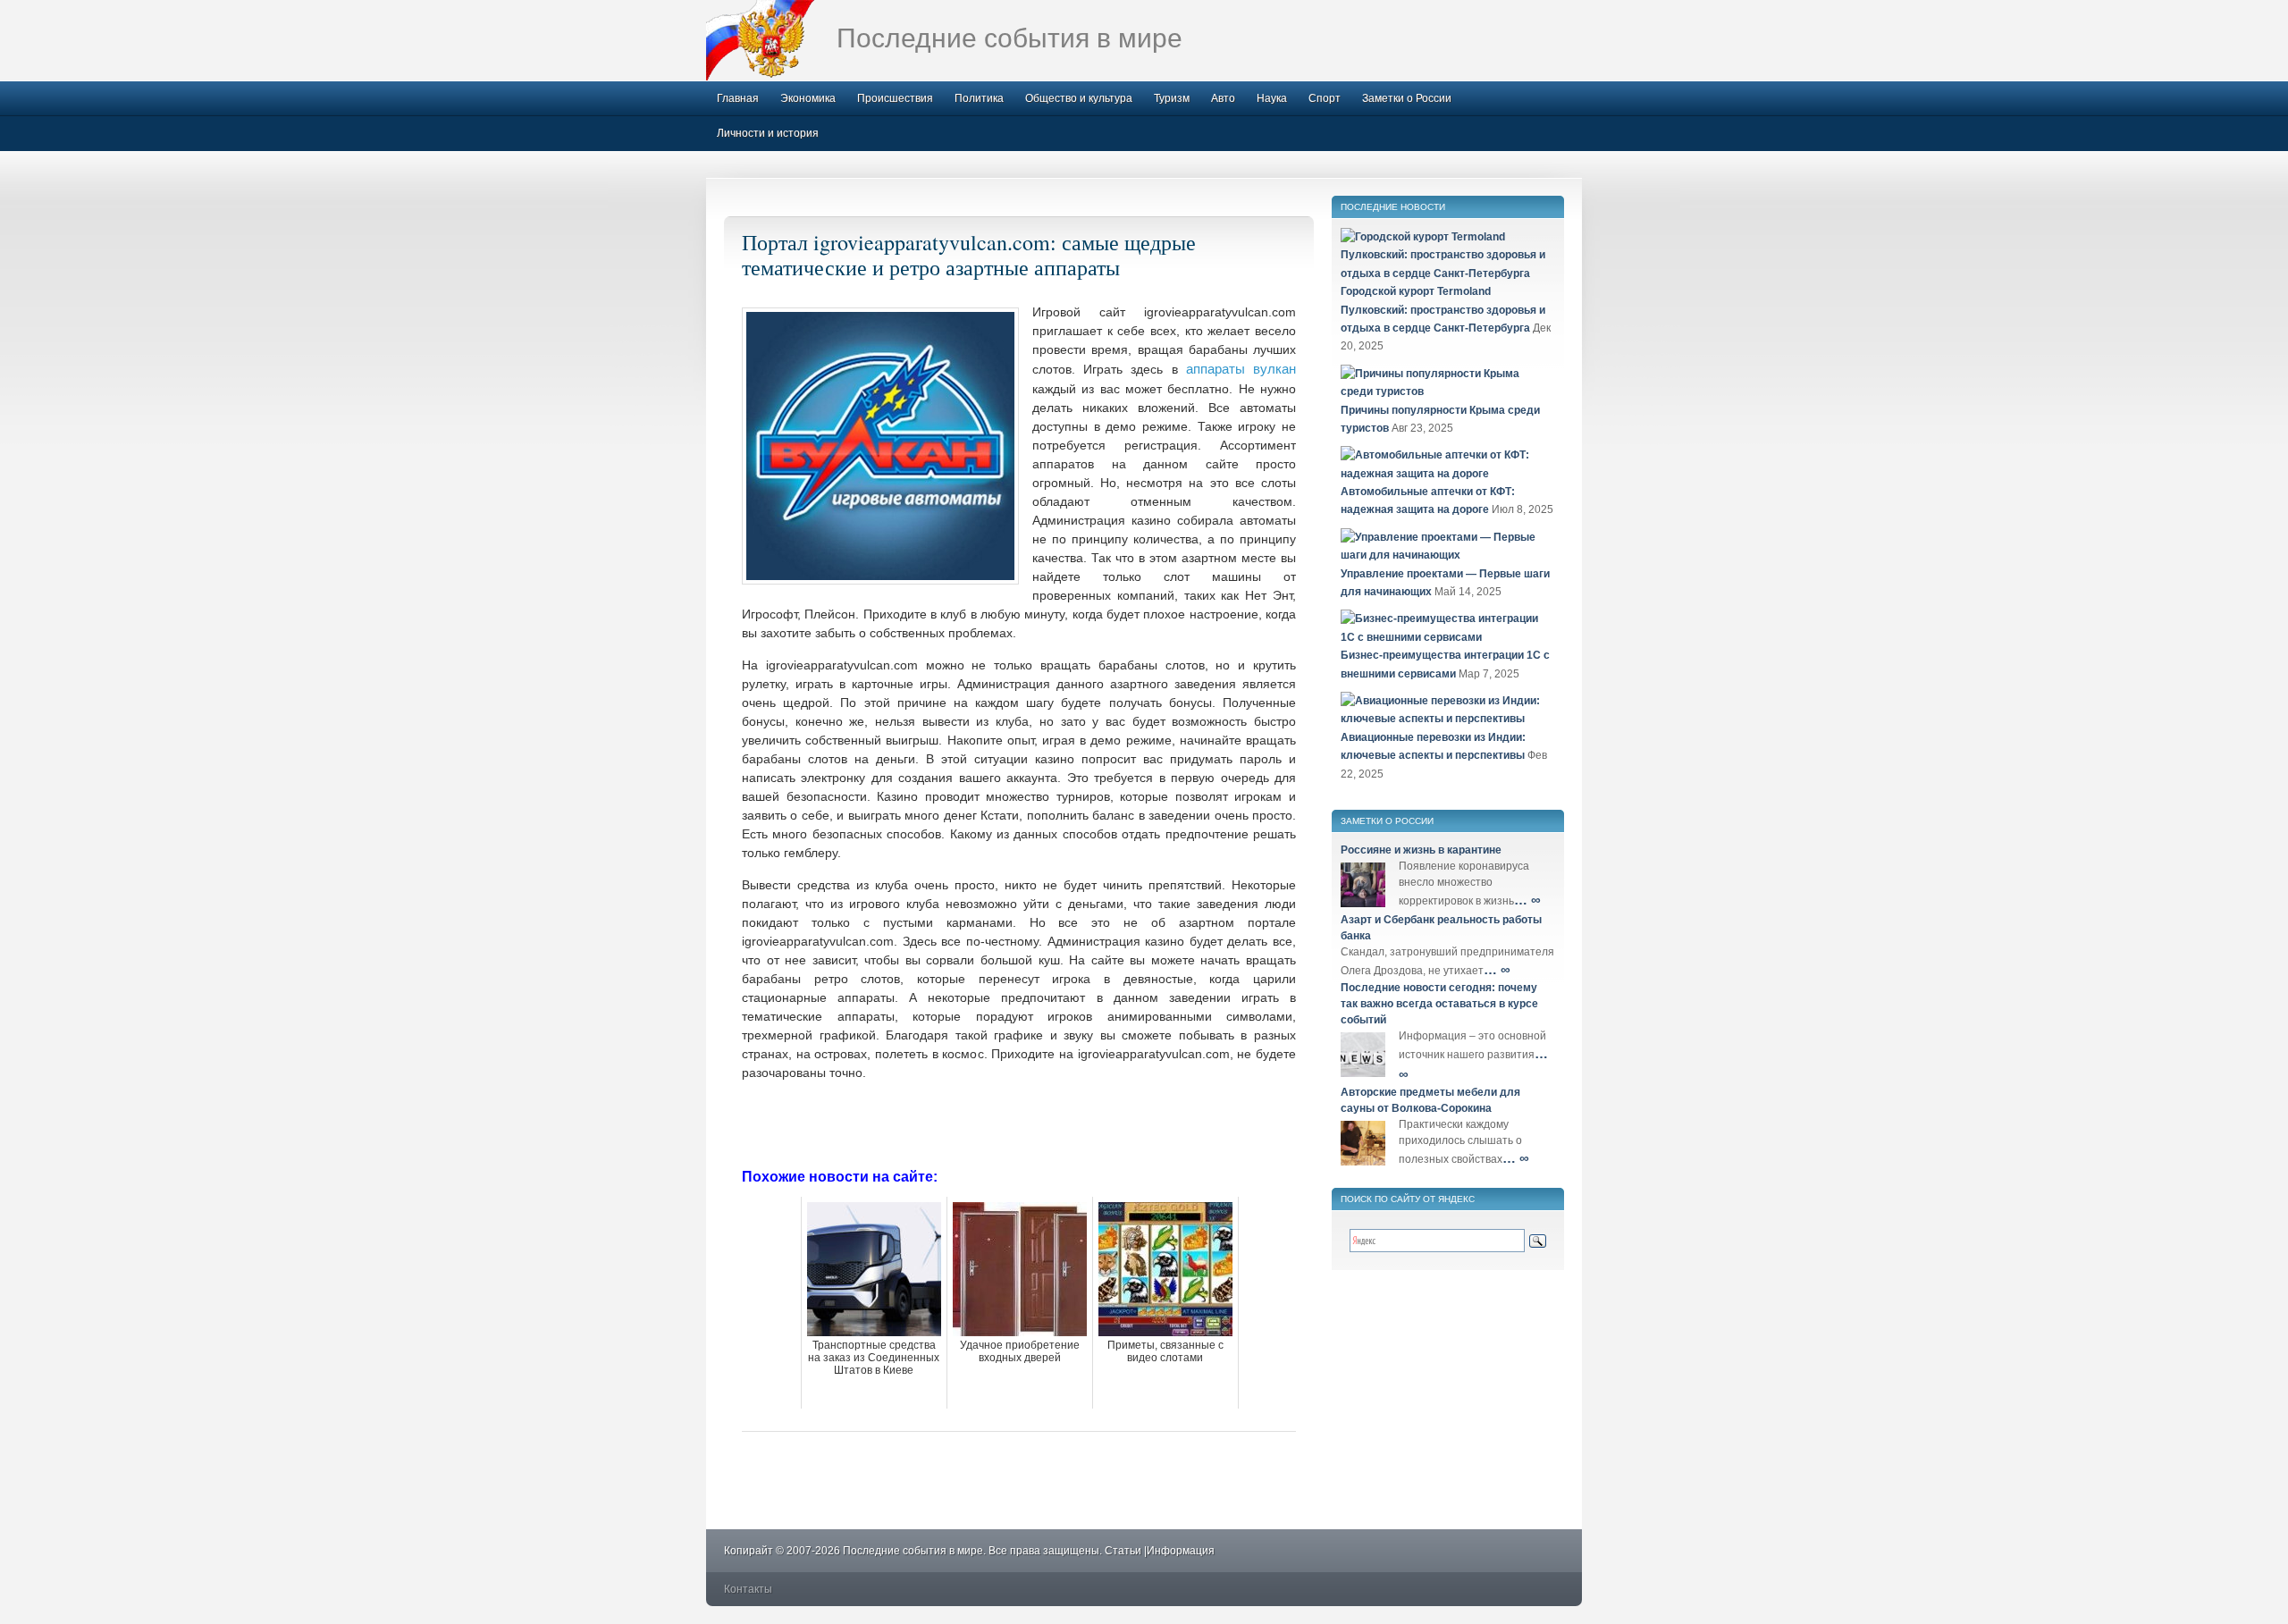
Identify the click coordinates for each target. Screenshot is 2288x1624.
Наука (1272, 98)
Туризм (1172, 98)
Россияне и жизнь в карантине (1421, 850)
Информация (1181, 1551)
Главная (738, 98)
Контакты (748, 1589)
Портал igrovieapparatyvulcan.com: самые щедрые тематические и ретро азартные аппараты (969, 255)
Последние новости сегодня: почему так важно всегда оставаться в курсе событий (1439, 1004)
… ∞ (1527, 900)
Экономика (808, 98)
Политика (979, 98)
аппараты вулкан (1241, 369)
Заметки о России (1407, 98)
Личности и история (768, 133)
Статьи (1123, 1551)
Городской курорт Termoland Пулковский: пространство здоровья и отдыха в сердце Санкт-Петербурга (1443, 310)
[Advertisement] (1019, 1123)
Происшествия (895, 98)
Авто (1223, 98)
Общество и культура (1079, 98)
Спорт (1325, 98)
